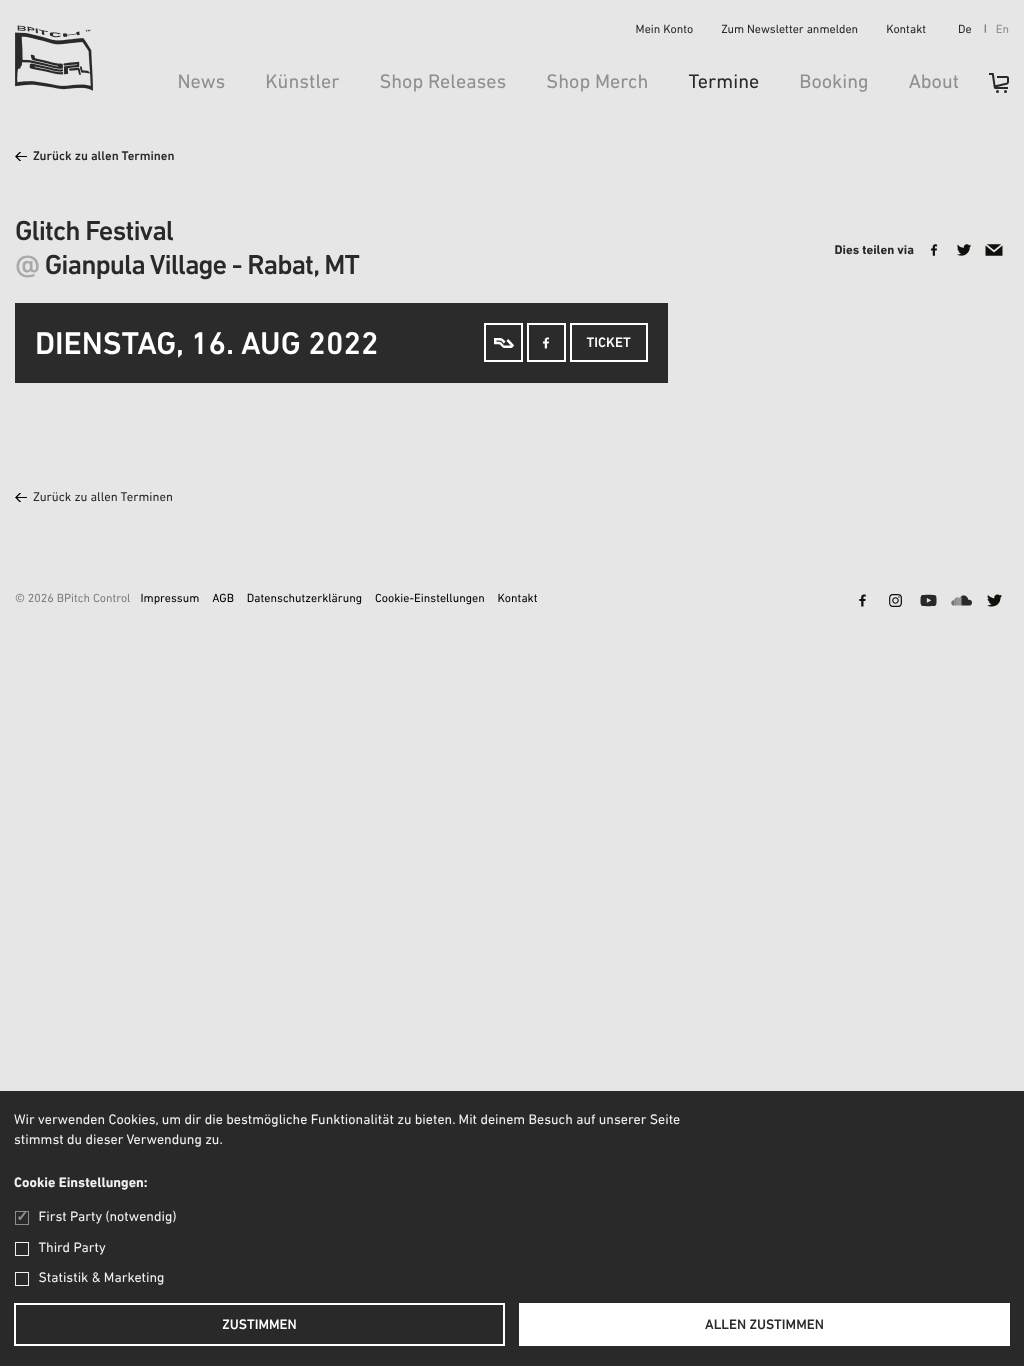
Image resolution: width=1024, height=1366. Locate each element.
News (201, 83)
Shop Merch (597, 83)
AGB (223, 600)
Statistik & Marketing (102, 1278)
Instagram (895, 602)
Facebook (862, 602)
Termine (723, 83)
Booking (833, 83)
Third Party (72, 1248)
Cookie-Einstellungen (430, 600)
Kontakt (906, 31)
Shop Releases (442, 83)
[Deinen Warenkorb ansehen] (989, 89)
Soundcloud (961, 602)
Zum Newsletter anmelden (789, 31)
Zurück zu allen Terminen (104, 157)
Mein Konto (665, 31)
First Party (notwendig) (107, 1217)
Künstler (302, 83)
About (934, 83)
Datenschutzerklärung (304, 600)
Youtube (928, 602)
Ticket (609, 343)
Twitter (994, 602)
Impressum (169, 600)
